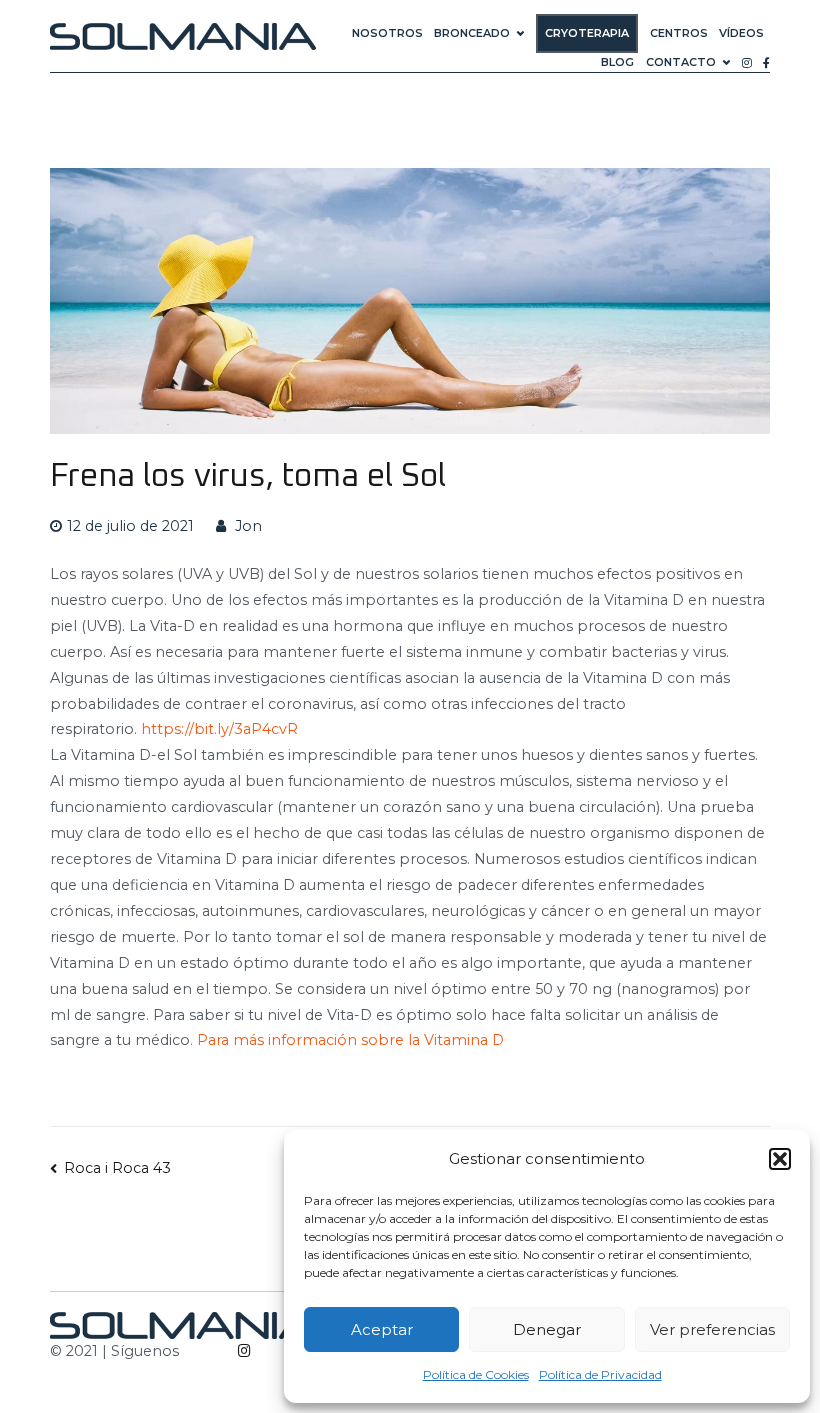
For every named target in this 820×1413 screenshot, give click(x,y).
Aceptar (382, 1329)
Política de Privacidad (600, 1374)
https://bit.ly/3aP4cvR (219, 729)
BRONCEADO (472, 33)
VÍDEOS (741, 33)
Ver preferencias (712, 1329)
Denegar (547, 1329)
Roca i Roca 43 (117, 1168)
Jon (248, 526)
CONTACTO (681, 62)
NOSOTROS (387, 33)
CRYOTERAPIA (587, 33)
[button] (780, 1159)
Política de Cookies (476, 1374)
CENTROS (679, 33)
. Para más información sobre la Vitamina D (347, 1040)
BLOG (617, 62)
